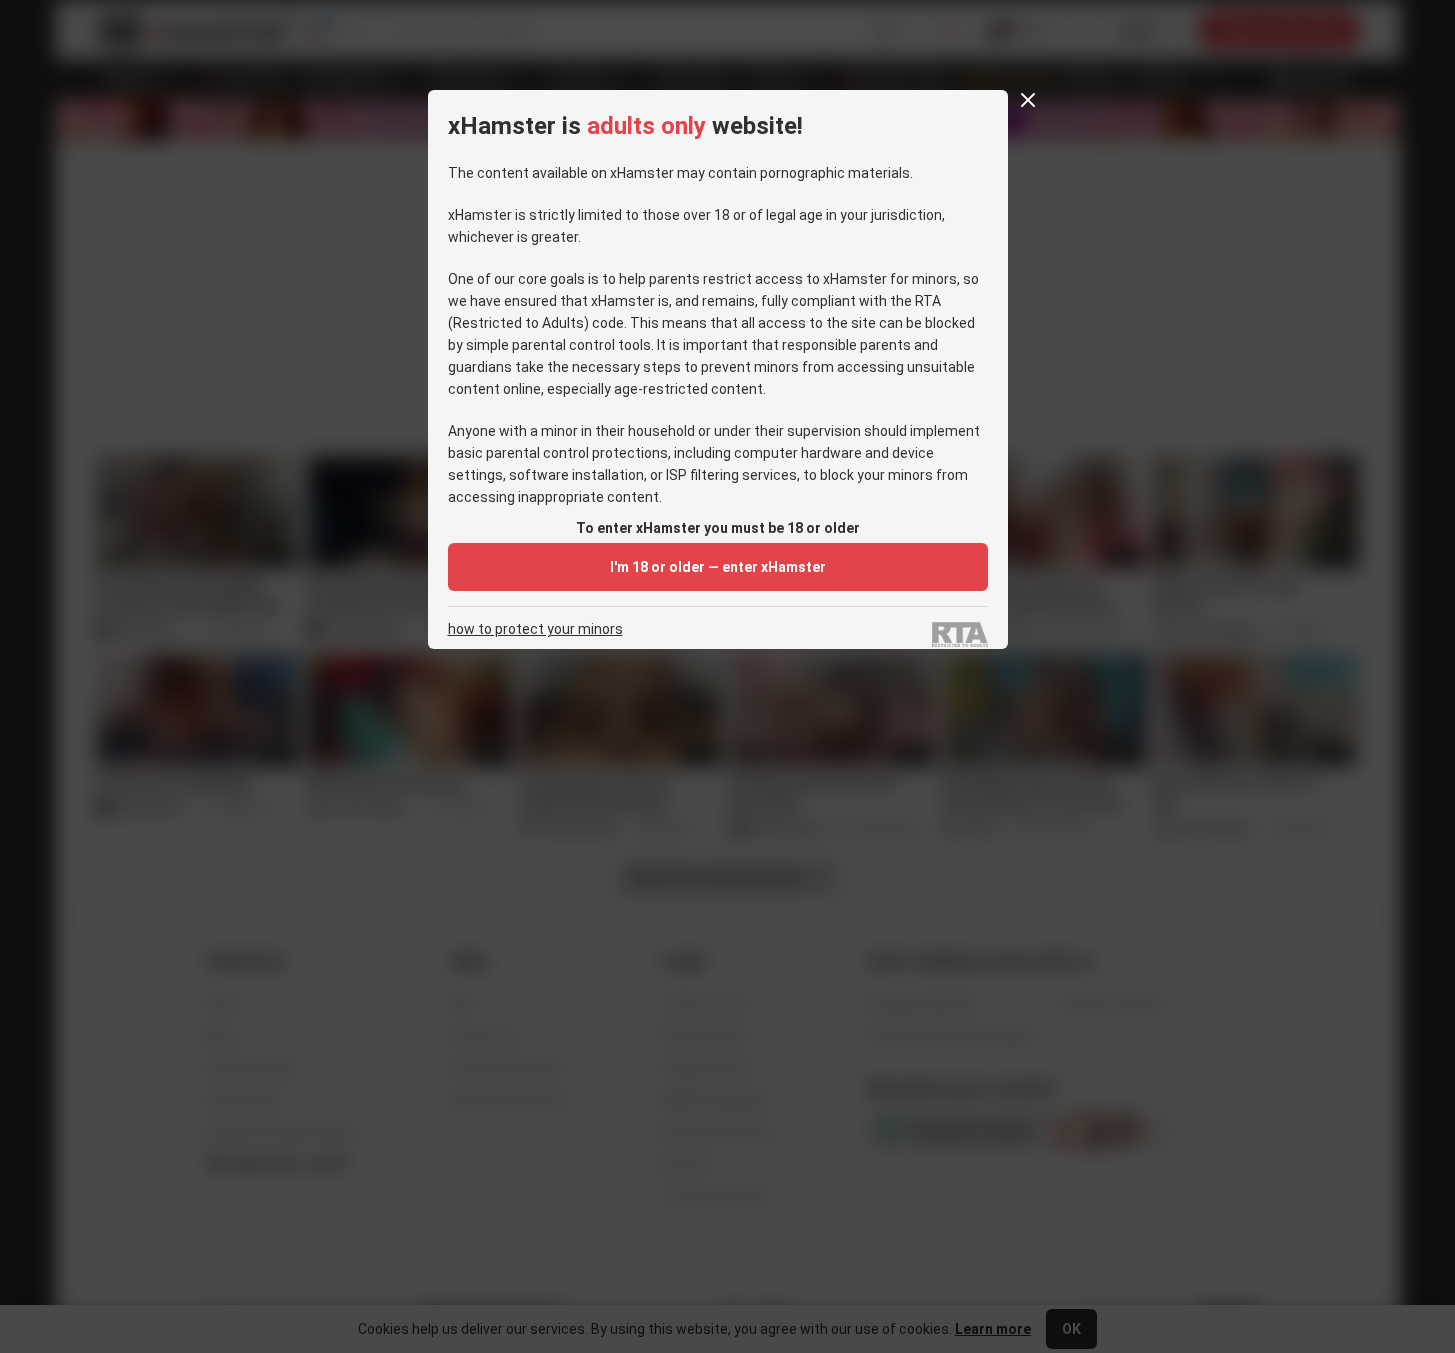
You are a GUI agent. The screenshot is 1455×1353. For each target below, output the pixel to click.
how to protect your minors (535, 629)
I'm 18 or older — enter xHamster (718, 567)
